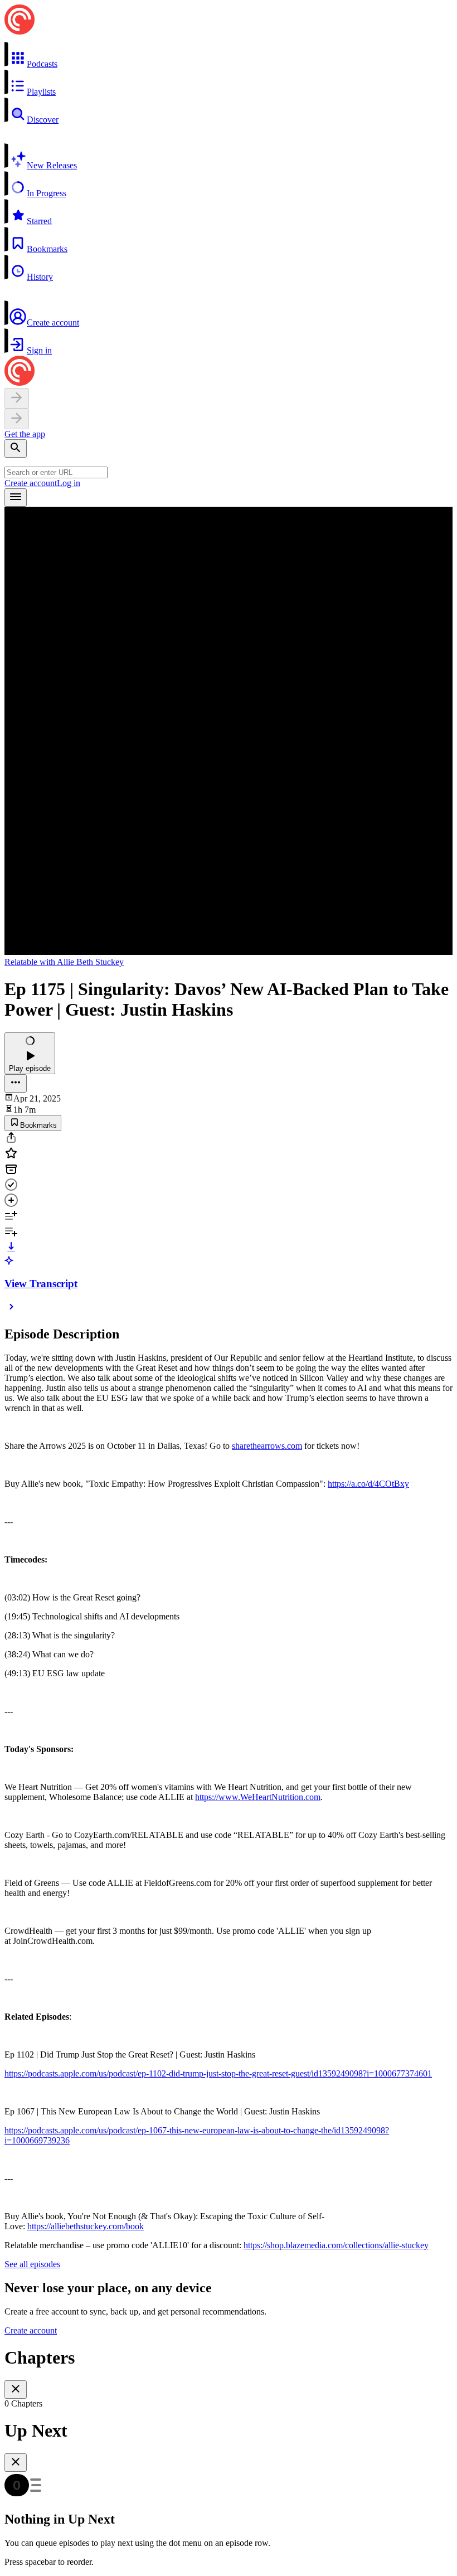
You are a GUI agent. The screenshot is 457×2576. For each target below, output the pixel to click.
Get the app (25, 434)
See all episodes (32, 2264)
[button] (229, 55)
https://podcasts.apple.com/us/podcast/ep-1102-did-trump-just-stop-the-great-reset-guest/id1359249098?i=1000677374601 (218, 2073)
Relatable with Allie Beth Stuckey (64, 962)
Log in (69, 483)
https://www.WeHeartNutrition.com (258, 1797)
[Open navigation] (16, 498)
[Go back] (17, 398)
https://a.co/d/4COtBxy (368, 1484)
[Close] (16, 2390)
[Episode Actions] (16, 1083)
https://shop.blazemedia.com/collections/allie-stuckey (336, 2245)
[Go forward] (17, 419)
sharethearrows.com (267, 1446)
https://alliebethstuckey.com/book (86, 2226)
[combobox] (56, 472)
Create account (31, 483)
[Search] (16, 448)
